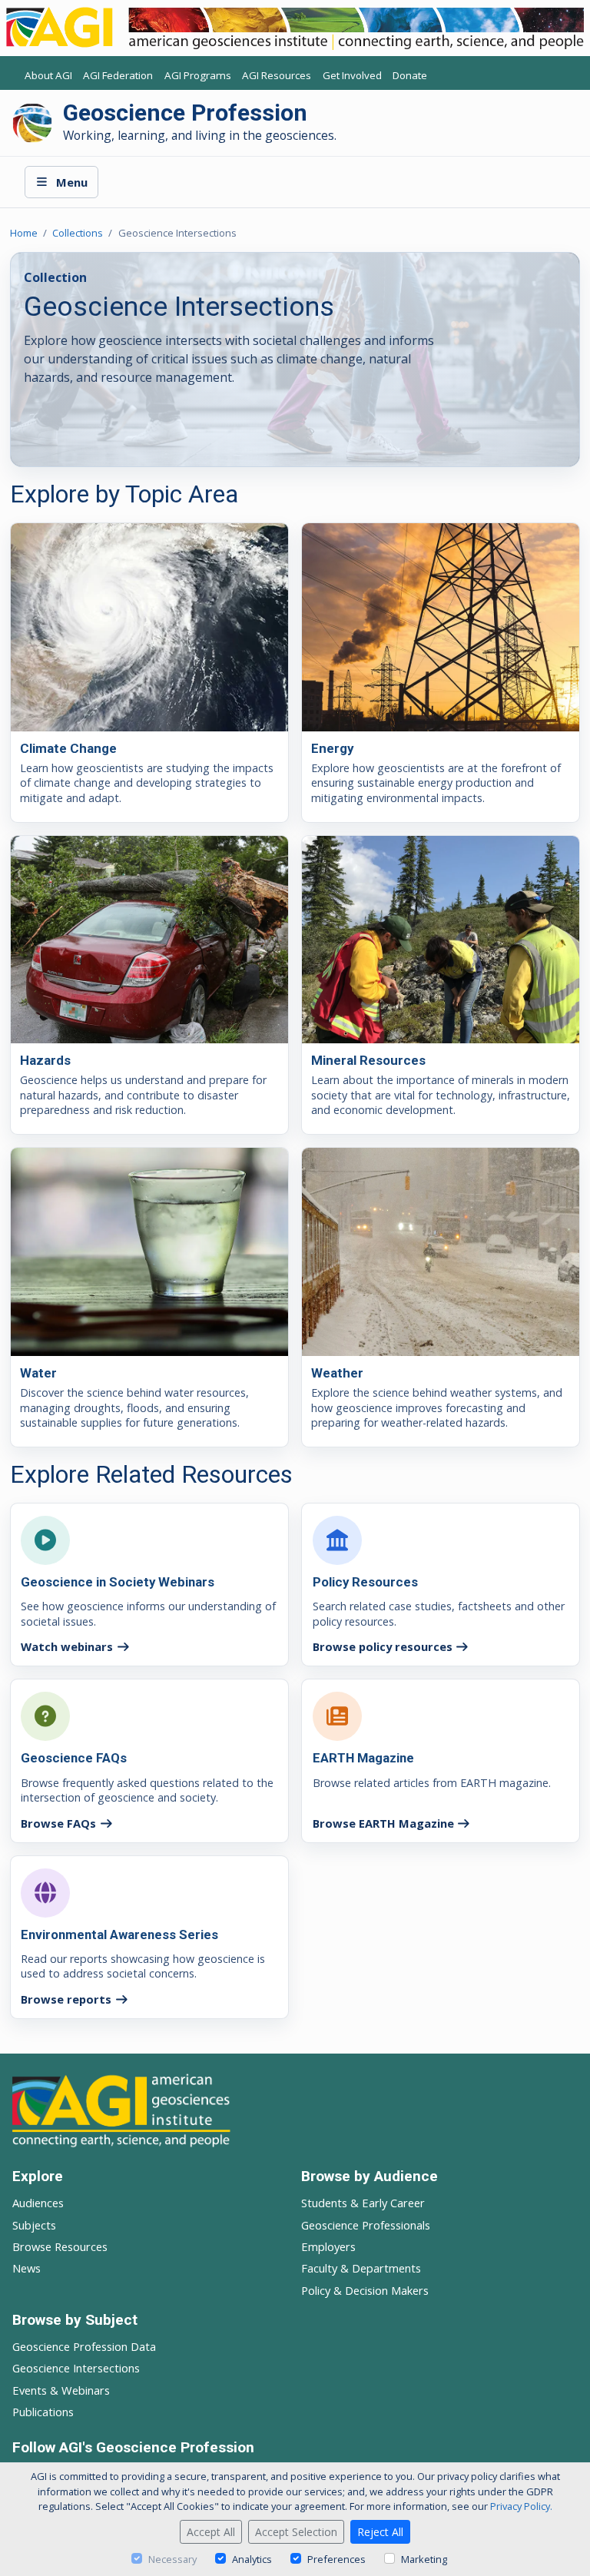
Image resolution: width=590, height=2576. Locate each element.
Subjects (34, 2225)
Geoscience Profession (185, 113)
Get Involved (352, 76)
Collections (78, 233)
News (27, 2268)
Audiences (38, 2203)
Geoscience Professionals (366, 2225)
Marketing (424, 2559)
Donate (410, 76)
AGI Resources (277, 76)
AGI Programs (198, 76)
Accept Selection (296, 2532)
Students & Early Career (363, 2203)
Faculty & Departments (361, 2268)
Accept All (211, 2532)
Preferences (336, 2559)
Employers (328, 2246)
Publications (43, 2412)
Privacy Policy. (521, 2506)
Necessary (172, 2559)
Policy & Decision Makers (365, 2290)
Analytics (252, 2559)
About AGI (48, 76)
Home (24, 233)
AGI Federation (118, 76)
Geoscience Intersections (76, 2368)
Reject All (380, 2532)
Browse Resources (60, 2246)
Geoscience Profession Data (84, 2346)
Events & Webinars (61, 2390)
